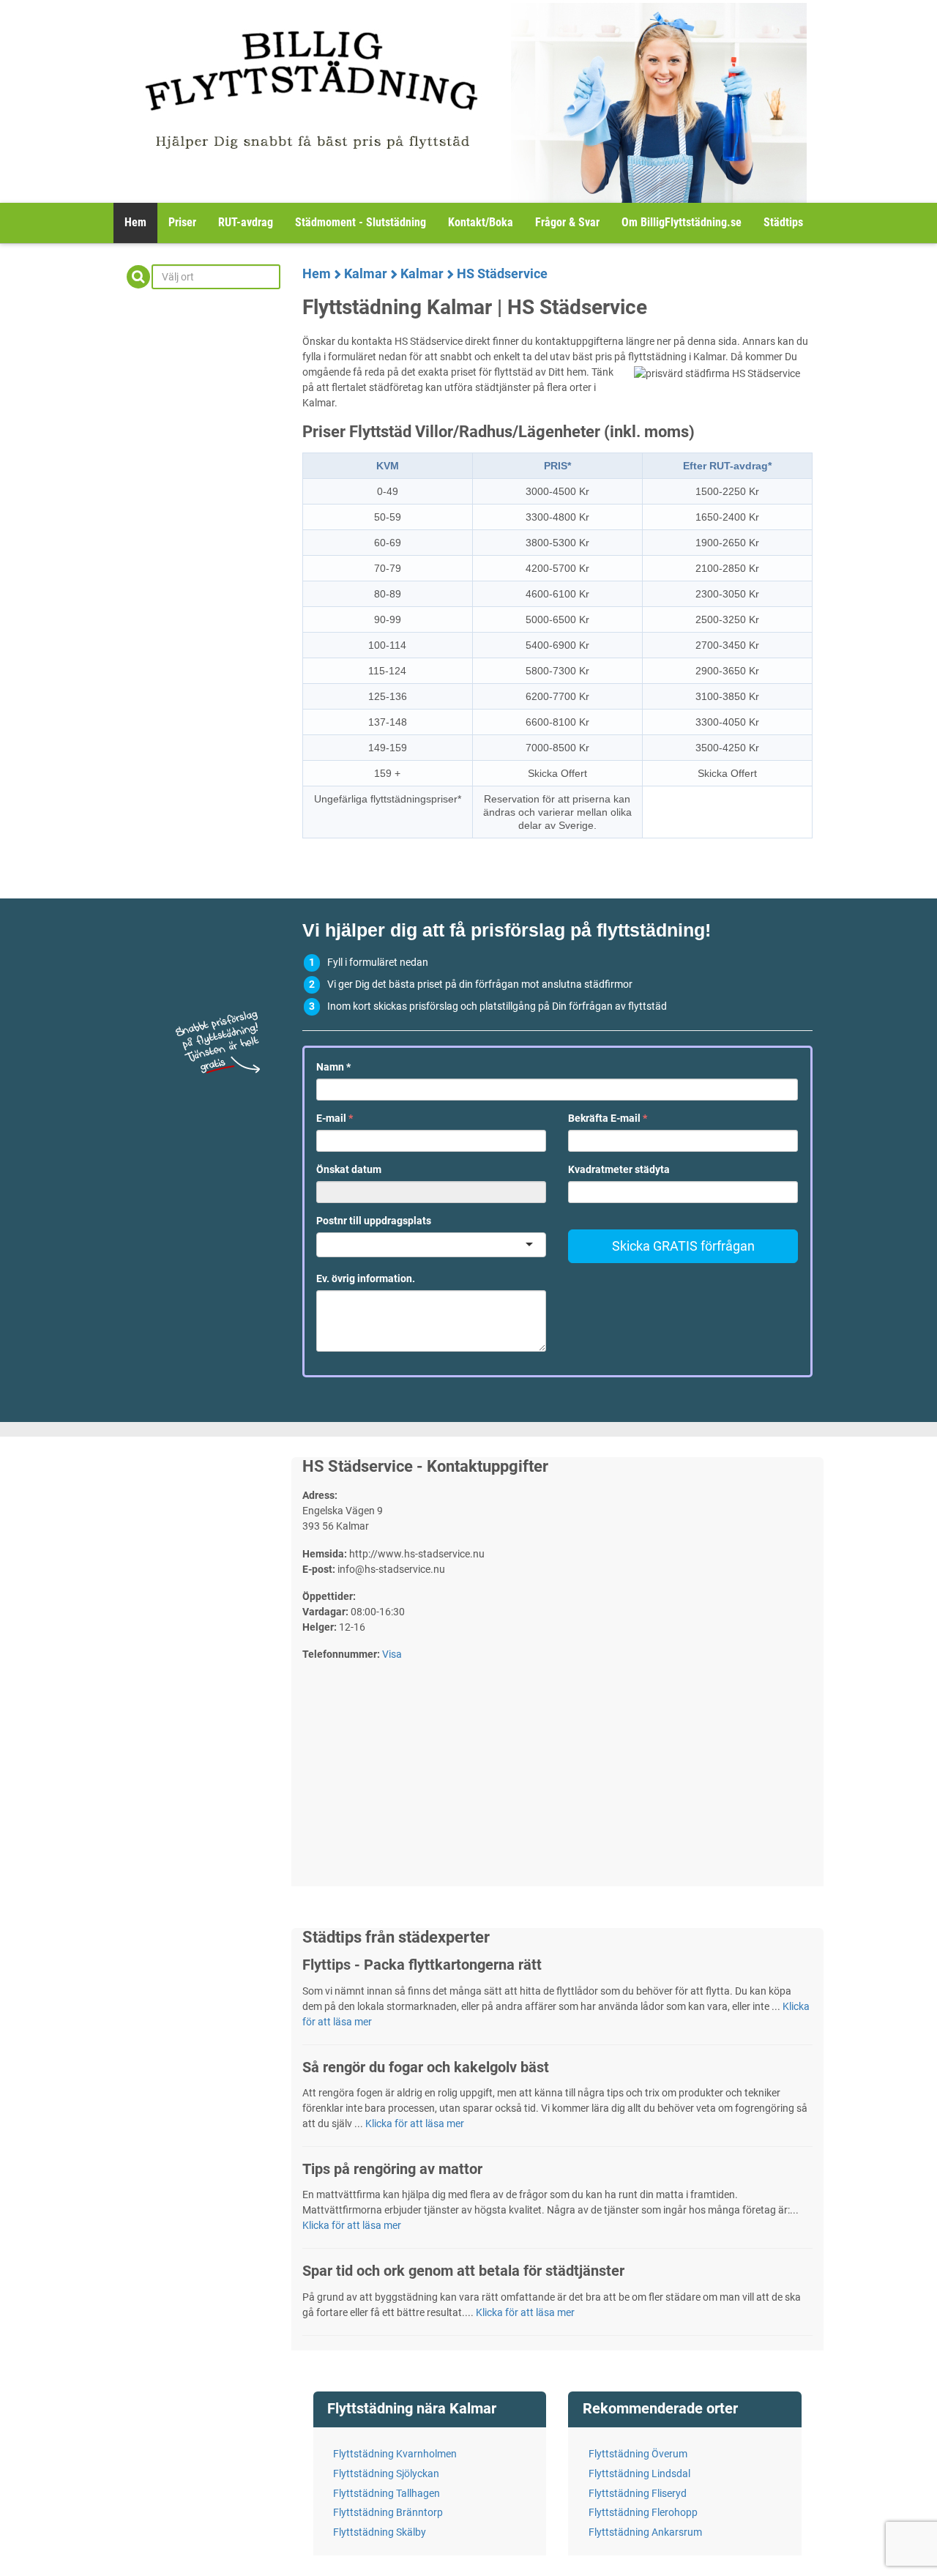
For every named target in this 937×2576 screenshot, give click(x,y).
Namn (333, 1067)
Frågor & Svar (567, 222)
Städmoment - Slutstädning (361, 222)
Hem (135, 222)
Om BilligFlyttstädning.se (682, 222)
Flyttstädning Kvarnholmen (395, 2454)
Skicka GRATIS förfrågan (683, 1246)
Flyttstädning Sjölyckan (386, 2473)
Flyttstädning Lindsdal (639, 2473)
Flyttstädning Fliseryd (638, 2493)
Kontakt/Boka (481, 222)
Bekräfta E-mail (608, 1118)
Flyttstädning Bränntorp (388, 2512)
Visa (392, 1654)
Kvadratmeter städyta (619, 1169)
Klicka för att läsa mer (415, 2123)
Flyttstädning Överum (638, 2454)
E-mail (335, 1118)
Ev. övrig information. (366, 1278)
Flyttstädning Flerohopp (643, 2512)
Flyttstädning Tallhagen (387, 2493)
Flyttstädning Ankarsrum (645, 2532)
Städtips (783, 222)
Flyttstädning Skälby (380, 2532)
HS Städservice (502, 273)
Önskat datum (349, 1169)
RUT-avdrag (246, 222)
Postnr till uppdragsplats (374, 1221)
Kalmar (366, 273)
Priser (182, 222)
